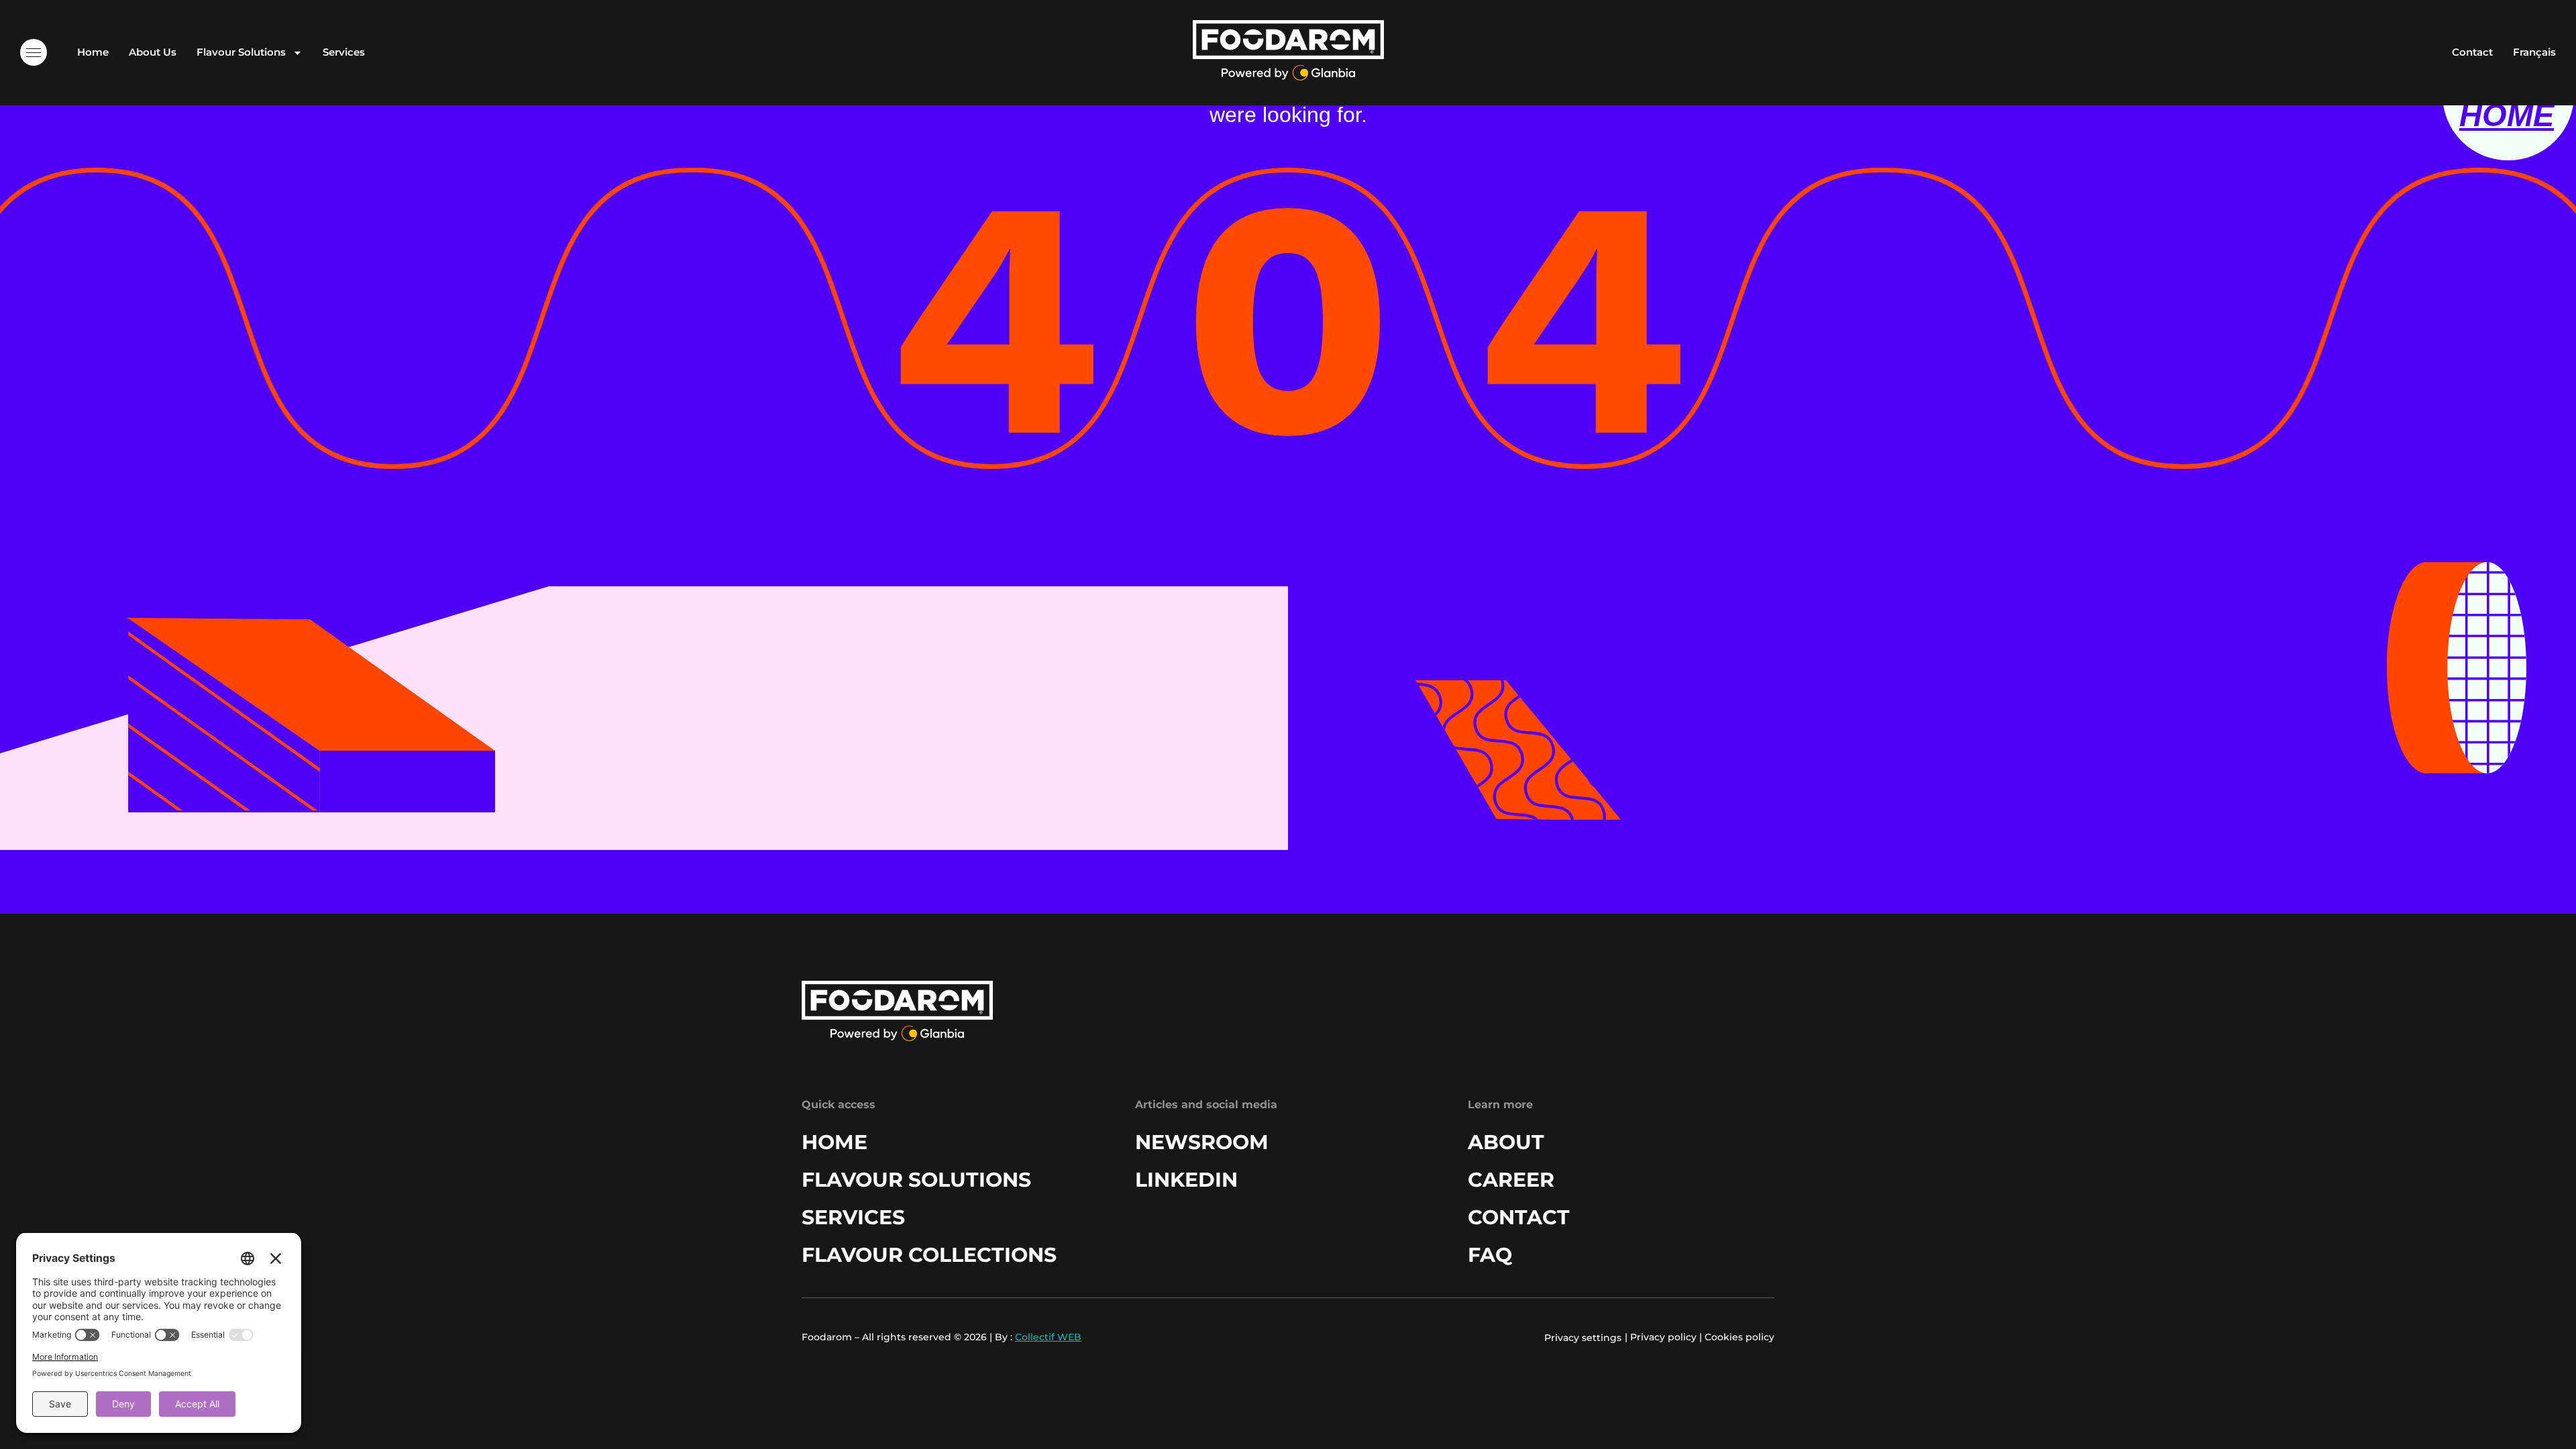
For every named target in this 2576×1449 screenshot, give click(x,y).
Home (93, 52)
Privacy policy (1663, 1337)
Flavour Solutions (241, 52)
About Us (153, 52)
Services (344, 52)
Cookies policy (1739, 1337)
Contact (2472, 52)
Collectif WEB (1048, 1337)
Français (2534, 52)
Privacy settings (1583, 1338)
